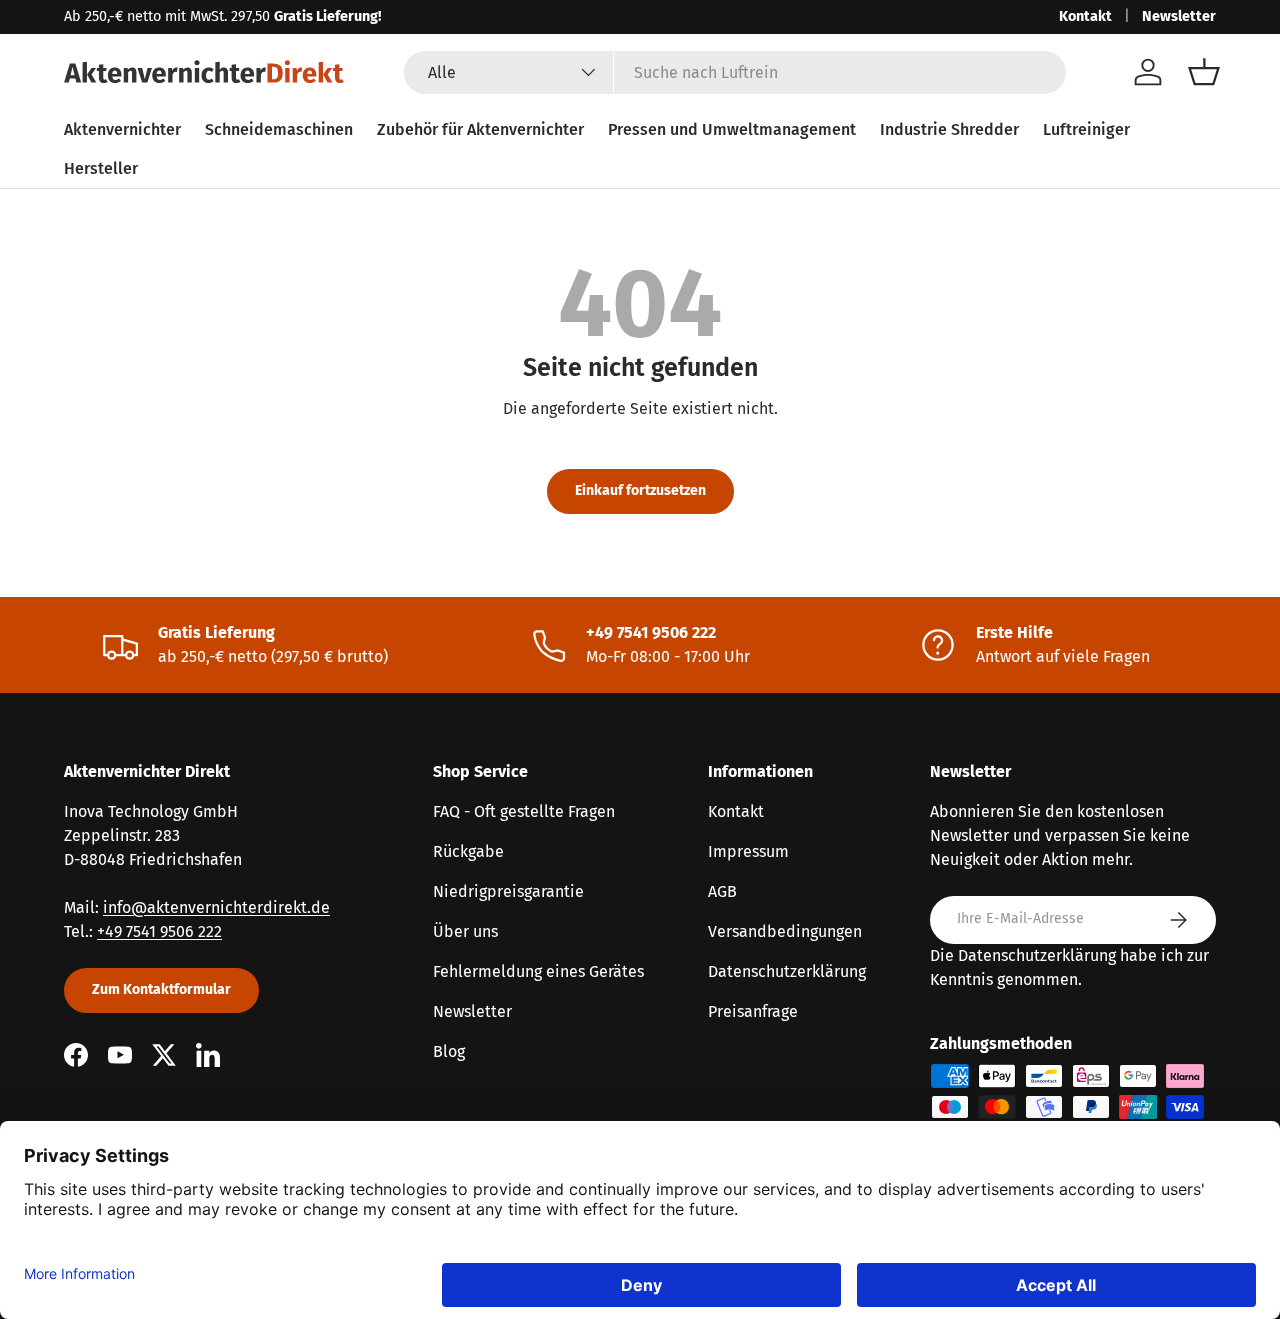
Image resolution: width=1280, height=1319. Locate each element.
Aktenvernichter (122, 129)
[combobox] (735, 72)
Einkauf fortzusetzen (640, 490)
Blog (449, 1051)
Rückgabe (468, 851)
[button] (1204, 72)
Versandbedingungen (785, 931)
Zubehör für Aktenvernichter (480, 129)
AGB (722, 891)
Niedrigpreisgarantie (508, 891)
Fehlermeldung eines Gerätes (538, 971)
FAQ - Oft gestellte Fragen (524, 811)
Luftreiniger (1086, 129)
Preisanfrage (753, 1011)
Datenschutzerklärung (787, 971)
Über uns (465, 931)
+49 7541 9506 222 (159, 931)
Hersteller (101, 168)
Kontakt (1085, 16)
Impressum (748, 851)
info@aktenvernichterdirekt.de (216, 907)
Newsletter (1179, 16)
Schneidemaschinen (279, 129)
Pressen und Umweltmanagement (732, 129)
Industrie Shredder (949, 129)
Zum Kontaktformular (161, 989)
